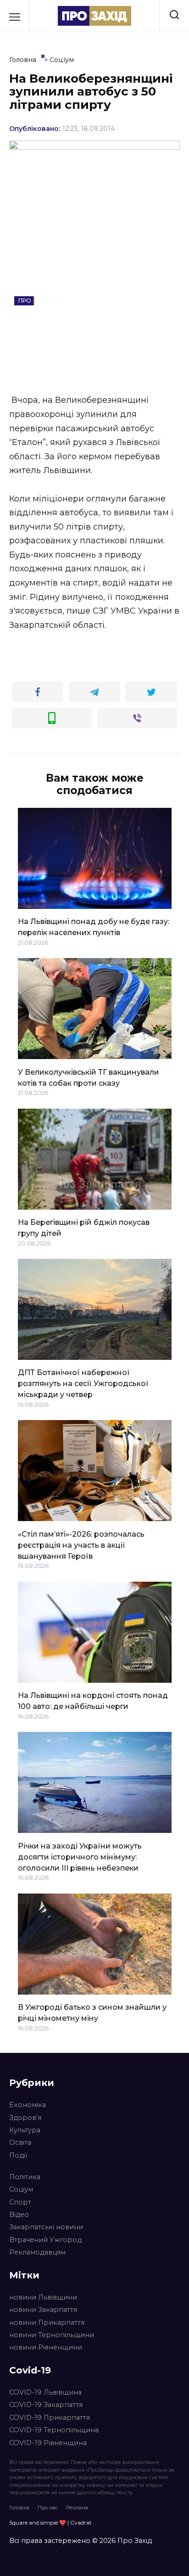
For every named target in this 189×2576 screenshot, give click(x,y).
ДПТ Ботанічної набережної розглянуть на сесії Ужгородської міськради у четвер (83, 1384)
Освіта (20, 2142)
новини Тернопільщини (52, 2335)
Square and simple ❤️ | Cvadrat (50, 2522)
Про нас (48, 2508)
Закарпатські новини (46, 2227)
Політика (25, 2177)
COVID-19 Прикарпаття (50, 2418)
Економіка (28, 2105)
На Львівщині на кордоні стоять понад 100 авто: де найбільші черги (93, 1701)
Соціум (21, 2189)
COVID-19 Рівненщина (48, 2443)
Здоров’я (25, 2118)
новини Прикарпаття (47, 2322)
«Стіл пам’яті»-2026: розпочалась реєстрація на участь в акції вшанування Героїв (81, 1545)
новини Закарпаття (43, 2310)
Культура (25, 2130)
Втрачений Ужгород (45, 2240)
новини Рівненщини (46, 2347)
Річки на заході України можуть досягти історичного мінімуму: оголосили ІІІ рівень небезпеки (80, 1857)
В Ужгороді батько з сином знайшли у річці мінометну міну (92, 2013)
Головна (19, 2508)
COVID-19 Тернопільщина (54, 2430)
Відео (19, 2215)
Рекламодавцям (37, 2252)
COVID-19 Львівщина (45, 2392)
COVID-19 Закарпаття (46, 2405)
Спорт (20, 2202)
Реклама (77, 2508)
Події (18, 2155)
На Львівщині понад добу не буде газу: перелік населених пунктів (94, 927)
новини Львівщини (43, 2297)
